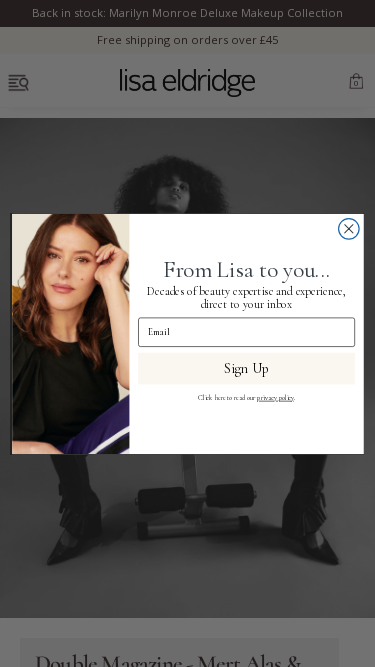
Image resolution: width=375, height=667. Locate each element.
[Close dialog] (348, 228)
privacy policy (275, 397)
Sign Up (246, 367)
